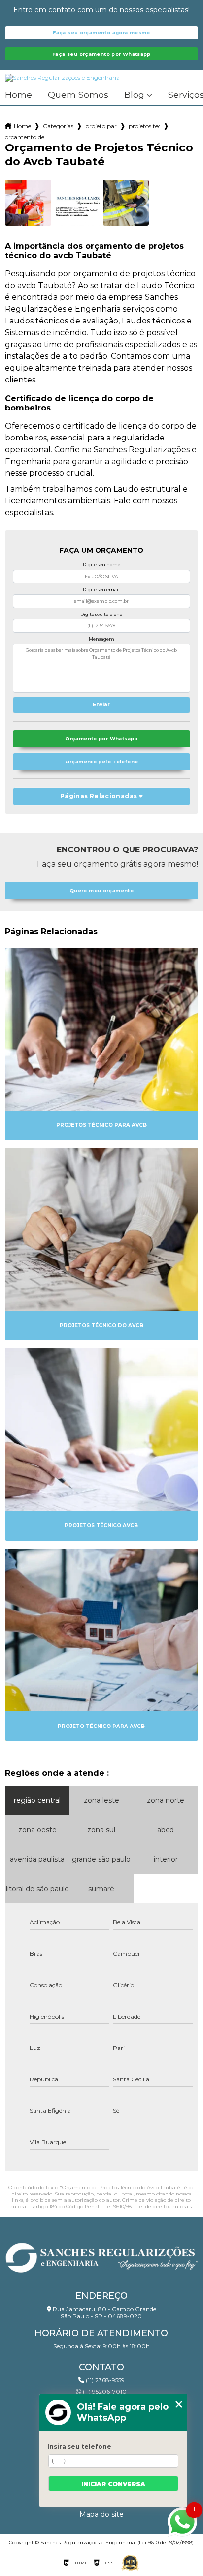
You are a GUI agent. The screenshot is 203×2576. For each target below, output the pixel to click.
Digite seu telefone (101, 614)
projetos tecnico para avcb (144, 126)
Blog (134, 95)
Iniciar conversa (113, 2484)
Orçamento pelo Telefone (102, 762)
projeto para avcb (101, 126)
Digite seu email (101, 590)
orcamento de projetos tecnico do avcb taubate (25, 137)
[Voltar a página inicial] (101, 2255)
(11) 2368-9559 (104, 2380)
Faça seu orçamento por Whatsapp (101, 54)
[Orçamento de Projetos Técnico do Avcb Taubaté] (28, 203)
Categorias (58, 126)
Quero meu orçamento (101, 891)
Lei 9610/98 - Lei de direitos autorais (148, 2207)
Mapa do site (101, 2514)
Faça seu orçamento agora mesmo (101, 33)
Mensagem (101, 639)
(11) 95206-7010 (104, 2391)
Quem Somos (78, 95)
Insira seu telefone (79, 2446)
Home (18, 95)
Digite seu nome (101, 565)
